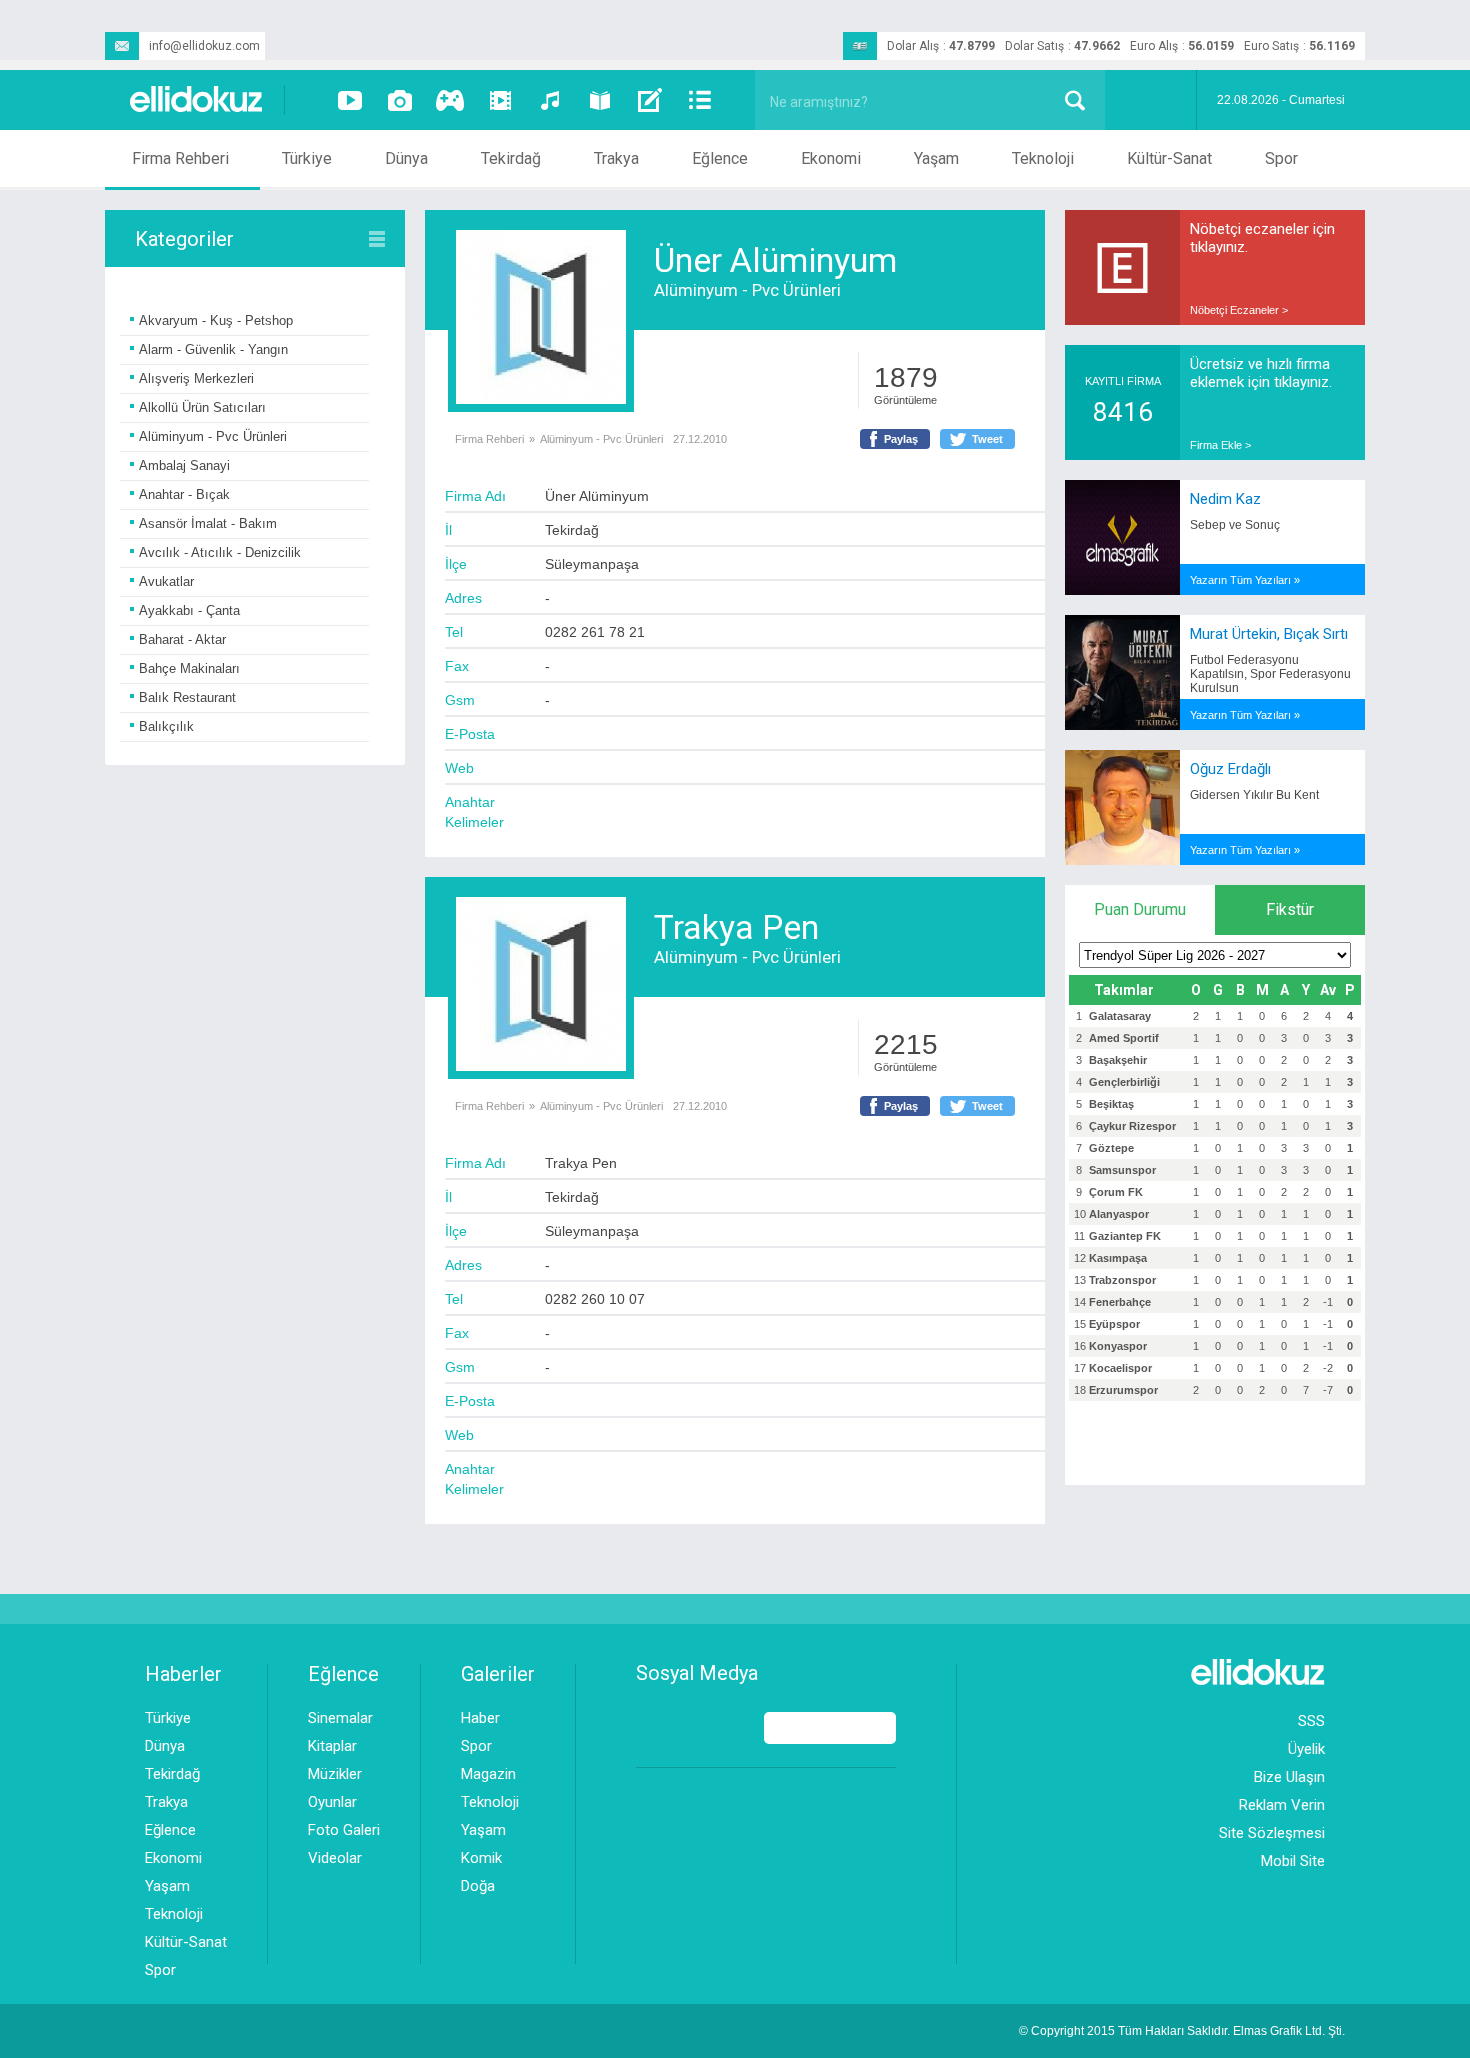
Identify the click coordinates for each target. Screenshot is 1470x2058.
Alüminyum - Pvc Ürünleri (213, 436)
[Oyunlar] (450, 100)
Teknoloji (1043, 158)
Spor (1281, 158)
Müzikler (335, 1774)
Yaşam (936, 158)
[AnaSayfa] (197, 100)
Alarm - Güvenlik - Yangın (213, 349)
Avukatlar (166, 581)
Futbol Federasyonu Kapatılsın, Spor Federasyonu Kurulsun (1270, 674)
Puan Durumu (1140, 909)
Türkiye (307, 158)
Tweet (987, 439)
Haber (480, 1718)
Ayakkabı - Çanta (189, 610)
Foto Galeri (344, 1830)
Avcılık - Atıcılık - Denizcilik (220, 552)
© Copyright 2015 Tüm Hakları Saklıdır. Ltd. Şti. (1182, 2031)
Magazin (488, 1774)
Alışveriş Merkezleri (196, 378)
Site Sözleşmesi (1272, 1833)
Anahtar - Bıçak (184, 494)
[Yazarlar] (650, 100)
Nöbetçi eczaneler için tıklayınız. (1262, 238)
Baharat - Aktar (182, 639)
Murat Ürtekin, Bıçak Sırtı (1269, 634)
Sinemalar (340, 1718)
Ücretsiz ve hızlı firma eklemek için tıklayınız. (1261, 373)
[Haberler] (700, 100)
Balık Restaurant (187, 697)
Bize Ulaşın (1289, 1777)
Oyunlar (332, 1802)
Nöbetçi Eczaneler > (1239, 310)
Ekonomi (831, 158)
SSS (1311, 1721)
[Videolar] (350, 100)
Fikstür (1290, 909)
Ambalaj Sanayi (184, 465)
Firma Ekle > (1220, 445)
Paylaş (901, 439)
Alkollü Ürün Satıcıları (202, 407)
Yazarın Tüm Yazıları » (1245, 580)
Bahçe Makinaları (189, 668)
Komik (481, 1858)
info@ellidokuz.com (204, 46)
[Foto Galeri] (400, 100)
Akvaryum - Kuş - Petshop (216, 320)
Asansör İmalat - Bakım (208, 523)
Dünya (406, 158)
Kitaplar (332, 1746)
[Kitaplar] (600, 100)
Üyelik (1306, 1749)
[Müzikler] (550, 100)
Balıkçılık (166, 726)
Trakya (616, 158)
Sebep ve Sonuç (1235, 525)
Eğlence (720, 158)
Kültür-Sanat (1169, 158)
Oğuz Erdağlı (1230, 769)
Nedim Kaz (1225, 499)
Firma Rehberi (180, 158)
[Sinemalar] (500, 100)
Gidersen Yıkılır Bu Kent (1254, 795)
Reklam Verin (1282, 1805)
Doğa (478, 1886)
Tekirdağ (511, 158)
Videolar (335, 1858)
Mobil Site (1293, 1861)
